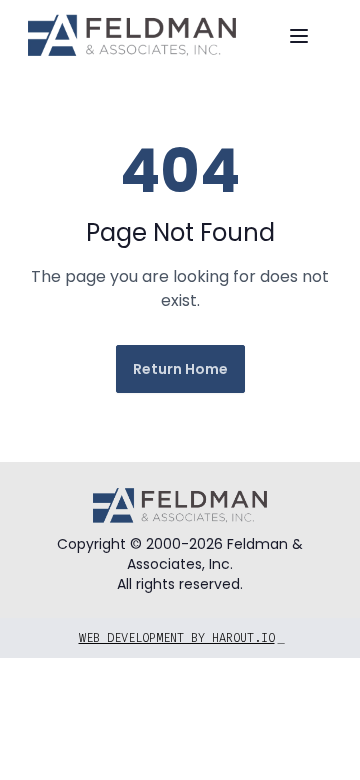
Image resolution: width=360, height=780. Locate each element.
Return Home (180, 369)
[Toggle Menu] (299, 36)
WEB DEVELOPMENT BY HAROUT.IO (182, 638)
